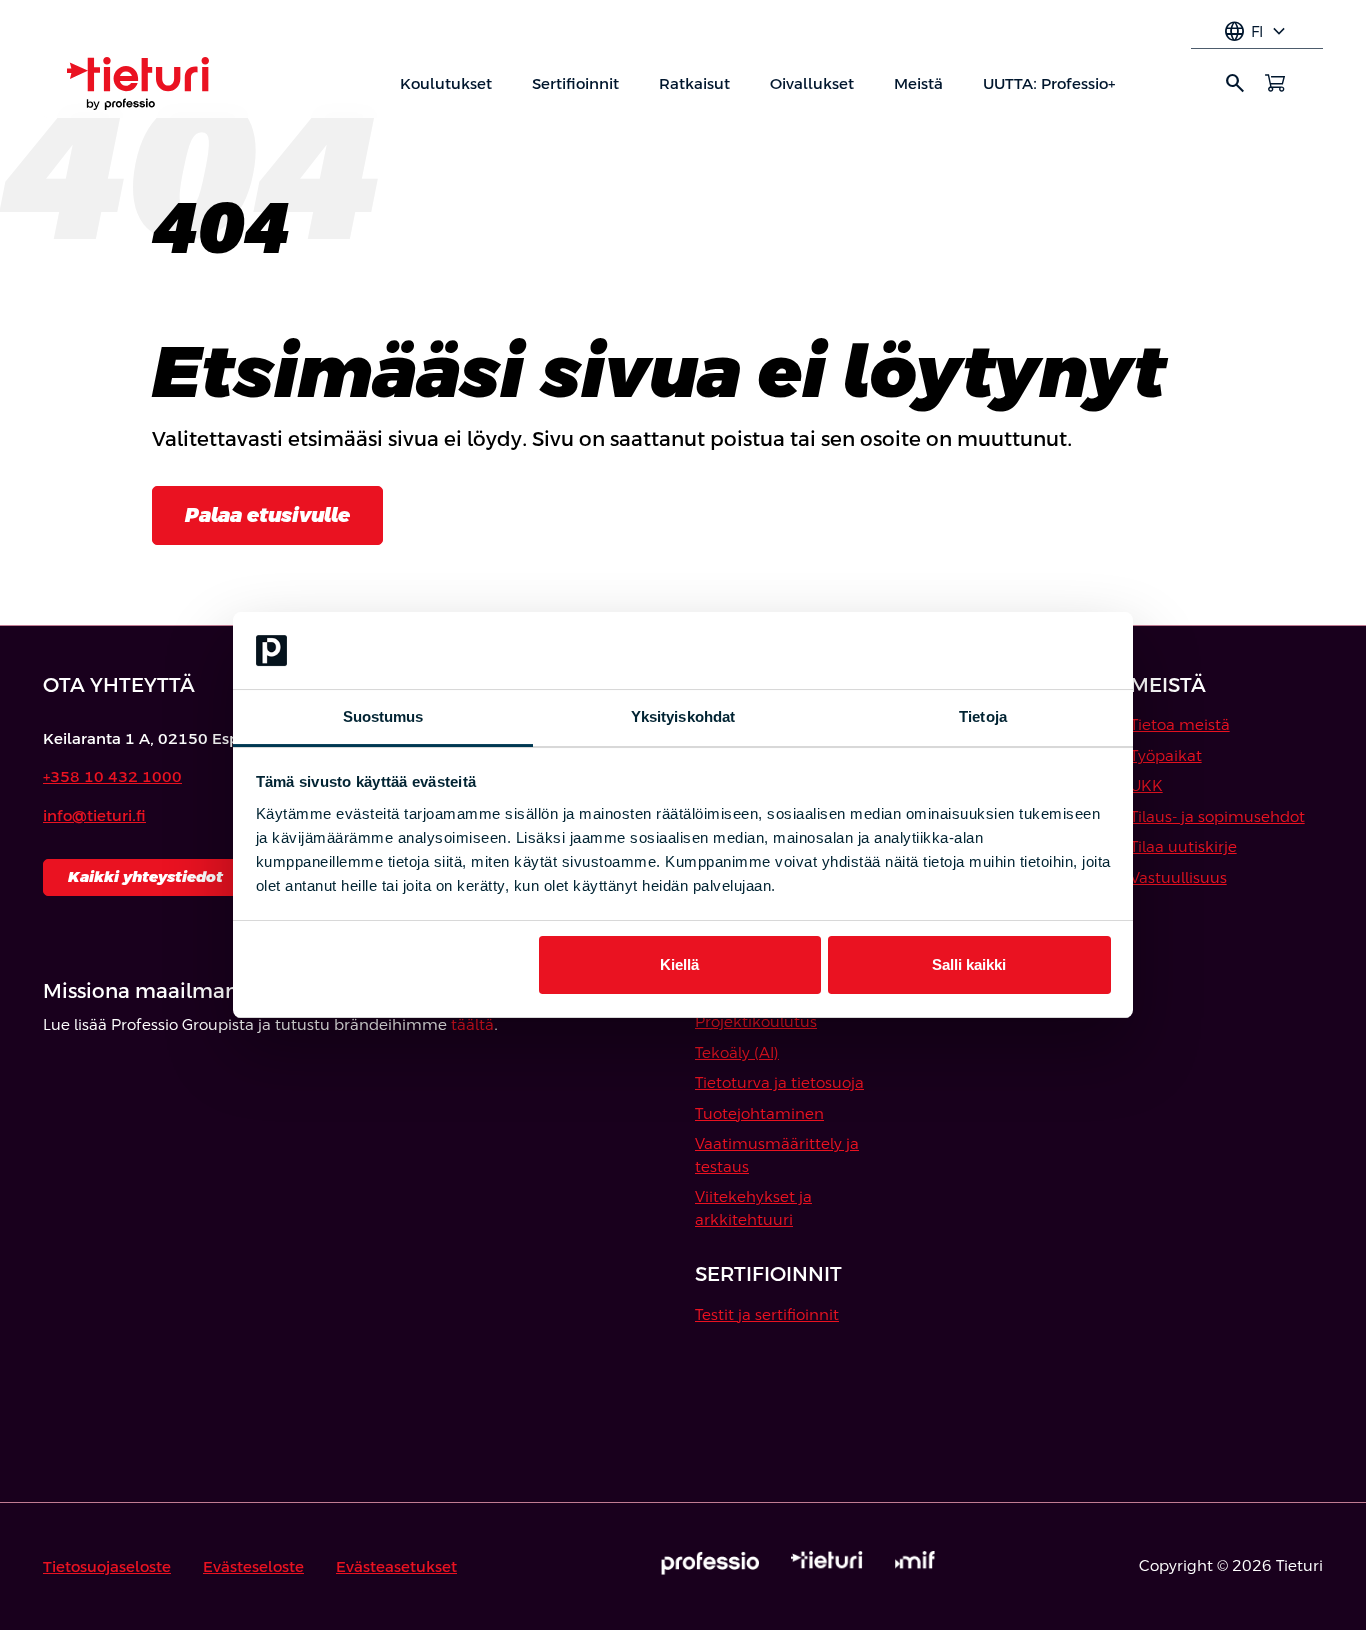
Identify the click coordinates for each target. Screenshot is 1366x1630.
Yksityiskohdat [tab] (683, 716)
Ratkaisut (694, 83)
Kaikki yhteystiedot (145, 876)
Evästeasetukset (396, 1566)
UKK (1146, 785)
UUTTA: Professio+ (1049, 83)
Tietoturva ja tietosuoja (779, 1082)
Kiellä (679, 964)
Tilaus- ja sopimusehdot (1217, 816)
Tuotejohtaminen (759, 1113)
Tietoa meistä (1180, 724)
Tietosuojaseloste (107, 1566)
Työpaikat (1166, 755)
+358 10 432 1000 (112, 776)
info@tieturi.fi (94, 815)
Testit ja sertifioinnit (767, 1314)
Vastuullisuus (1178, 877)
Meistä (918, 83)
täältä (472, 1024)
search (1235, 83)
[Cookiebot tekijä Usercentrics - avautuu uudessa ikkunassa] (1023, 651)
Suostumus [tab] (383, 716)
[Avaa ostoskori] (1275, 83)
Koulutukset (446, 83)
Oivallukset (812, 83)
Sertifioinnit (575, 83)
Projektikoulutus (756, 1021)
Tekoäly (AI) (737, 1052)
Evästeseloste (253, 1566)
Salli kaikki (969, 964)
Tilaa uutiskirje (1183, 846)
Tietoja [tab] (983, 716)
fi (1257, 32)
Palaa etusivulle (267, 515)
